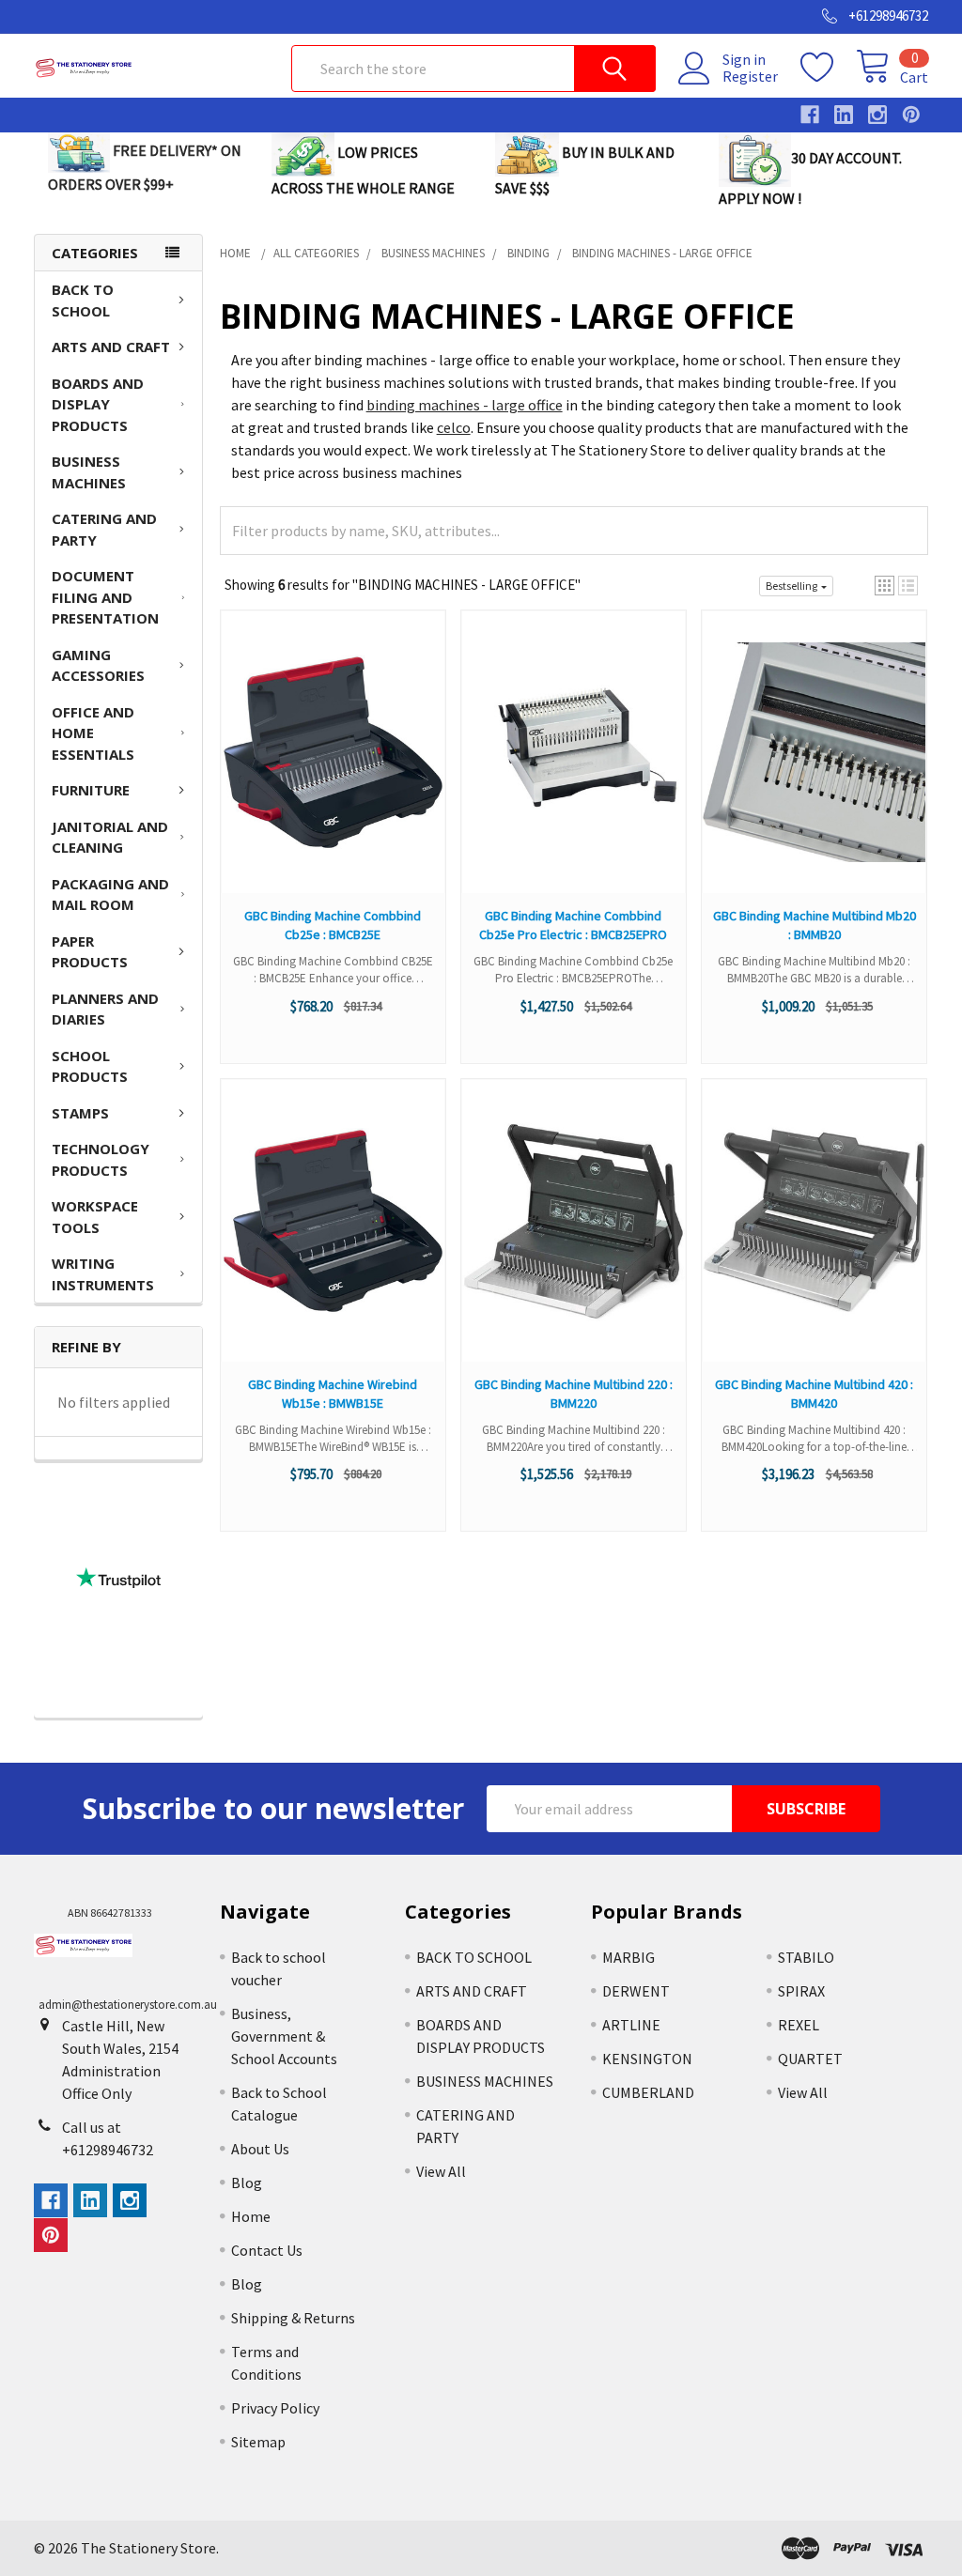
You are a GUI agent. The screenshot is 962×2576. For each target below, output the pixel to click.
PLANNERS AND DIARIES (105, 1009)
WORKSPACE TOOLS (95, 1217)
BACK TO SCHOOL (83, 300)
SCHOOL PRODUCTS (90, 1066)
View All (441, 2171)
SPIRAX (801, 1991)
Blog (247, 2183)
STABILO (806, 1957)
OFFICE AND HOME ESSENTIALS (93, 733)
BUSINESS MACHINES (89, 472)
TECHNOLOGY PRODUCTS (101, 1159)
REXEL (799, 2025)
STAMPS (80, 1113)
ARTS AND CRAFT (111, 347)
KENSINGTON (647, 2059)
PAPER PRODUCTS (90, 952)
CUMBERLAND (648, 2092)
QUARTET (810, 2059)
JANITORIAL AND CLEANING (110, 837)
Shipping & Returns (293, 2318)
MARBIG (628, 1957)
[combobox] (473, 69)
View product (333, 771)
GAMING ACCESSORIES (98, 665)
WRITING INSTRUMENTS (103, 1274)
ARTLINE (631, 2025)
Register (750, 76)
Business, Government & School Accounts (284, 2036)
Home (251, 2216)
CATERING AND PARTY (104, 529)
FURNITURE (91, 790)
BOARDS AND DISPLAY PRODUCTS (98, 404)
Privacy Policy (275, 2408)
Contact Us (267, 2250)
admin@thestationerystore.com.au (128, 2005)
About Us (260, 2149)
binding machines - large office (465, 405)
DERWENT (636, 1991)
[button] (884, 586)
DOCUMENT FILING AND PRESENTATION (105, 597)
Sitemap (258, 2442)
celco (454, 427)
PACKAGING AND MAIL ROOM (110, 895)
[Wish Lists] (828, 68)
